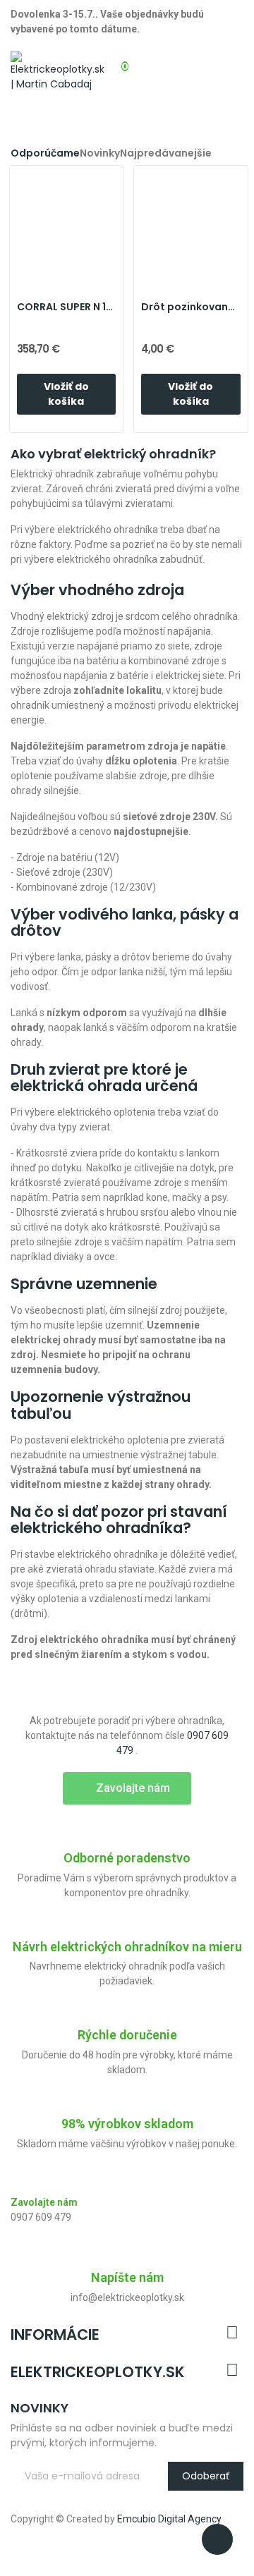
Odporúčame (45, 153)
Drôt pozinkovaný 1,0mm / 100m (191, 307)
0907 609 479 (41, 2217)
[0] (113, 59)
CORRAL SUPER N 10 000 (67, 307)
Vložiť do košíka (66, 394)
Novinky (100, 153)
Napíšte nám (127, 2277)
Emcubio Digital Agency (169, 2519)
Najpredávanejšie (166, 153)
